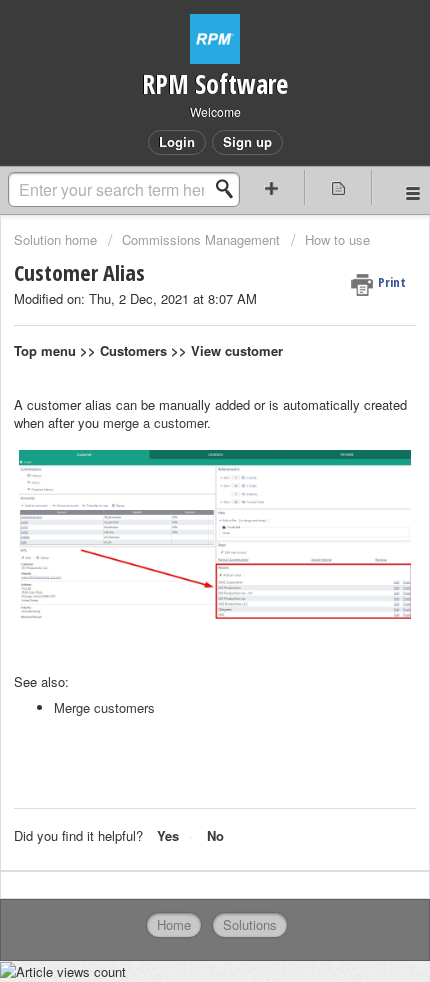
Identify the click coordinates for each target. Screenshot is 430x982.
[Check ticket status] (338, 187)
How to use (337, 239)
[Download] (178, 476)
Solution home (57, 239)
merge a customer (155, 422)
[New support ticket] (271, 187)
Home (174, 924)
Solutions (250, 924)
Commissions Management (201, 239)
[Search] (230, 189)
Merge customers (104, 707)
